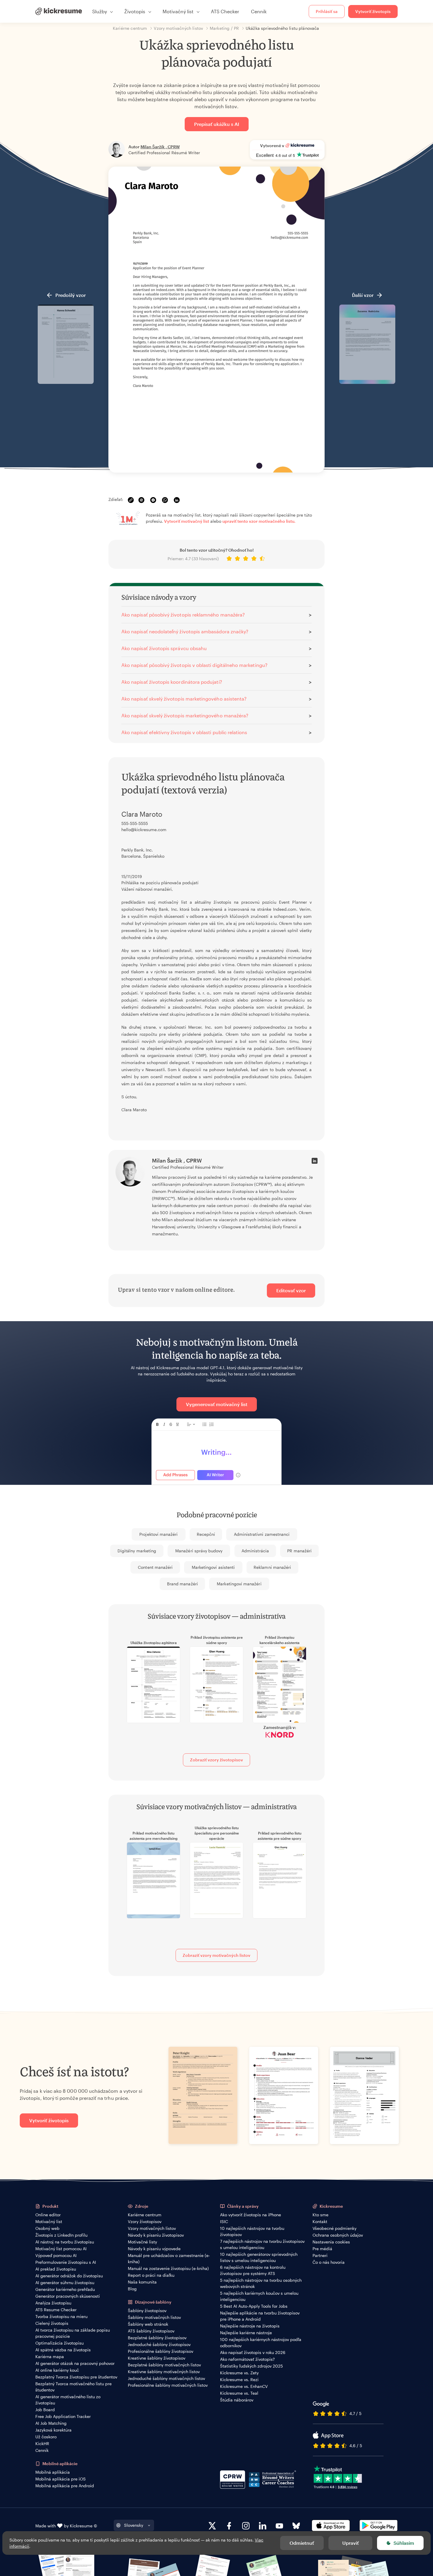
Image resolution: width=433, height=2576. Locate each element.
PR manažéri (299, 1551)
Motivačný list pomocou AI (61, 2249)
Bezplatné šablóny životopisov (157, 2338)
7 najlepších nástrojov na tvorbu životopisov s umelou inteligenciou (262, 2244)
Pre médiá (322, 2249)
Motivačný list (49, 2221)
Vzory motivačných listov (152, 2228)
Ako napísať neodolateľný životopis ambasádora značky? (185, 631)
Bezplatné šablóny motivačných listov (164, 2365)
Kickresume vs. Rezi (239, 2379)
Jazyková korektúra (53, 2430)
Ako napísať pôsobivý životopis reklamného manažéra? (183, 615)
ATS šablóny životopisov (151, 2331)
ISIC (224, 2221)
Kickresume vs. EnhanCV (244, 2386)
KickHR (42, 2443)
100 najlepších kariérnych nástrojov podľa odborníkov (261, 2342)
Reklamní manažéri (272, 1567)
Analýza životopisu (53, 2303)
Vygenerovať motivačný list (217, 1404)
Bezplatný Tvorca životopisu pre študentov (76, 2377)
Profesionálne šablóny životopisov (161, 2351)
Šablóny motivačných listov (154, 2317)
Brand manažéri (182, 1584)
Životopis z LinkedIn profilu (61, 2235)
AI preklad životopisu (56, 2269)
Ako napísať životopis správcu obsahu (164, 648)
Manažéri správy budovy (199, 1551)
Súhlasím (404, 2543)
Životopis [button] (135, 11)
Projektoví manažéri (158, 1534)
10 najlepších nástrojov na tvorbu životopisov (252, 2231)
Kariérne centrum (145, 2215)
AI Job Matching (51, 2423)
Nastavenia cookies (331, 2242)
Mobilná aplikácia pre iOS (61, 2479)
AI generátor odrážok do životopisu (69, 2276)
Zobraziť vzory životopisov (216, 1760)
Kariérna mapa (50, 2356)
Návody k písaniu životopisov (156, 2235)
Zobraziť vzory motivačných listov (216, 1955)
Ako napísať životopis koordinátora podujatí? (172, 682)
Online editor (48, 2215)
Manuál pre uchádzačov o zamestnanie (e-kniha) (169, 2258)
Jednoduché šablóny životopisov (159, 2344)
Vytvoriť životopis (373, 11)
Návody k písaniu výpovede (154, 2249)
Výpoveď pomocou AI (56, 2255)
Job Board (45, 2410)
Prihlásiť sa (327, 11)
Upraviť (351, 2543)
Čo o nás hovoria (329, 2262)
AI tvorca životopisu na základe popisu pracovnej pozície (73, 2333)
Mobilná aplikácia (53, 2472)
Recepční (206, 1534)
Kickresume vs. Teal (239, 2393)
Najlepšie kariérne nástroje (246, 2333)
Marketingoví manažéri (239, 1584)
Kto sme (320, 2215)
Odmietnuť (302, 2543)
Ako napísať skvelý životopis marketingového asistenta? (184, 699)
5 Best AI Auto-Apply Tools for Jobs (254, 2306)
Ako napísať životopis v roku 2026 (253, 2352)
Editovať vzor (291, 1290)
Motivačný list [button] (178, 11)
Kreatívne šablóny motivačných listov (164, 2372)
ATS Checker (225, 11)
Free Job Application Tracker (63, 2416)
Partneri (320, 2255)
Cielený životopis (52, 2323)
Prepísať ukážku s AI (217, 124)
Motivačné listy (142, 2242)
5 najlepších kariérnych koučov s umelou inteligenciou (259, 2296)
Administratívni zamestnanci (262, 1534)
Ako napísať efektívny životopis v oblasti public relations (184, 732)
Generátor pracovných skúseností (68, 2296)
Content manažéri (155, 1567)
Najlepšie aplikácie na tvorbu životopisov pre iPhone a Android (260, 2316)
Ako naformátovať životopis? (247, 2359)
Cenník (259, 11)
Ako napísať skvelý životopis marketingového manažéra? (185, 715)
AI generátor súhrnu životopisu (65, 2282)
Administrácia (255, 1551)
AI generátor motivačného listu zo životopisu (68, 2400)
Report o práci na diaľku (151, 2275)
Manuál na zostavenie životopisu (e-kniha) (168, 2268)
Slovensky (134, 2525)
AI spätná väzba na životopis (63, 2350)
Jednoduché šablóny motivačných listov (166, 2378)
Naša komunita (142, 2282)
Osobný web (47, 2228)
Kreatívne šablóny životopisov (157, 2358)
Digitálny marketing (137, 1551)
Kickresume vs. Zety (239, 2373)
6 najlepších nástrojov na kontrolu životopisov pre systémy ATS (253, 2270)
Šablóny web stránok (148, 2324)
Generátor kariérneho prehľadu (65, 2289)
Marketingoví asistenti (213, 1567)
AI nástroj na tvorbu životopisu (65, 2242)
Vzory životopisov (145, 2221)
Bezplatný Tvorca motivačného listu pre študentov (73, 2387)
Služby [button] (100, 11)
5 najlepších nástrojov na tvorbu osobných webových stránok (261, 2283)
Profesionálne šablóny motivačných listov (168, 2385)
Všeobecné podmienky (334, 2228)
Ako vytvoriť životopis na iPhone (251, 2215)
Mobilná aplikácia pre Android (65, 2486)
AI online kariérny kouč (57, 2370)
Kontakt (320, 2221)
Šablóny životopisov (147, 2310)
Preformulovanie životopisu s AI (66, 2262)
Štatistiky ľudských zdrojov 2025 (251, 2366)
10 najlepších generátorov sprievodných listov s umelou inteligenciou (259, 2257)
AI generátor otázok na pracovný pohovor (75, 2363)
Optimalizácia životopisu (60, 2343)
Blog (132, 2289)
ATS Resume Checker (56, 2310)
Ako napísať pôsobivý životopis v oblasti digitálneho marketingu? (194, 665)
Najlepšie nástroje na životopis (250, 2326)
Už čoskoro (46, 2437)
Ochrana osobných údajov (338, 2235)
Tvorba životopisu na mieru (61, 2316)
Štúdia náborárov (237, 2400)
